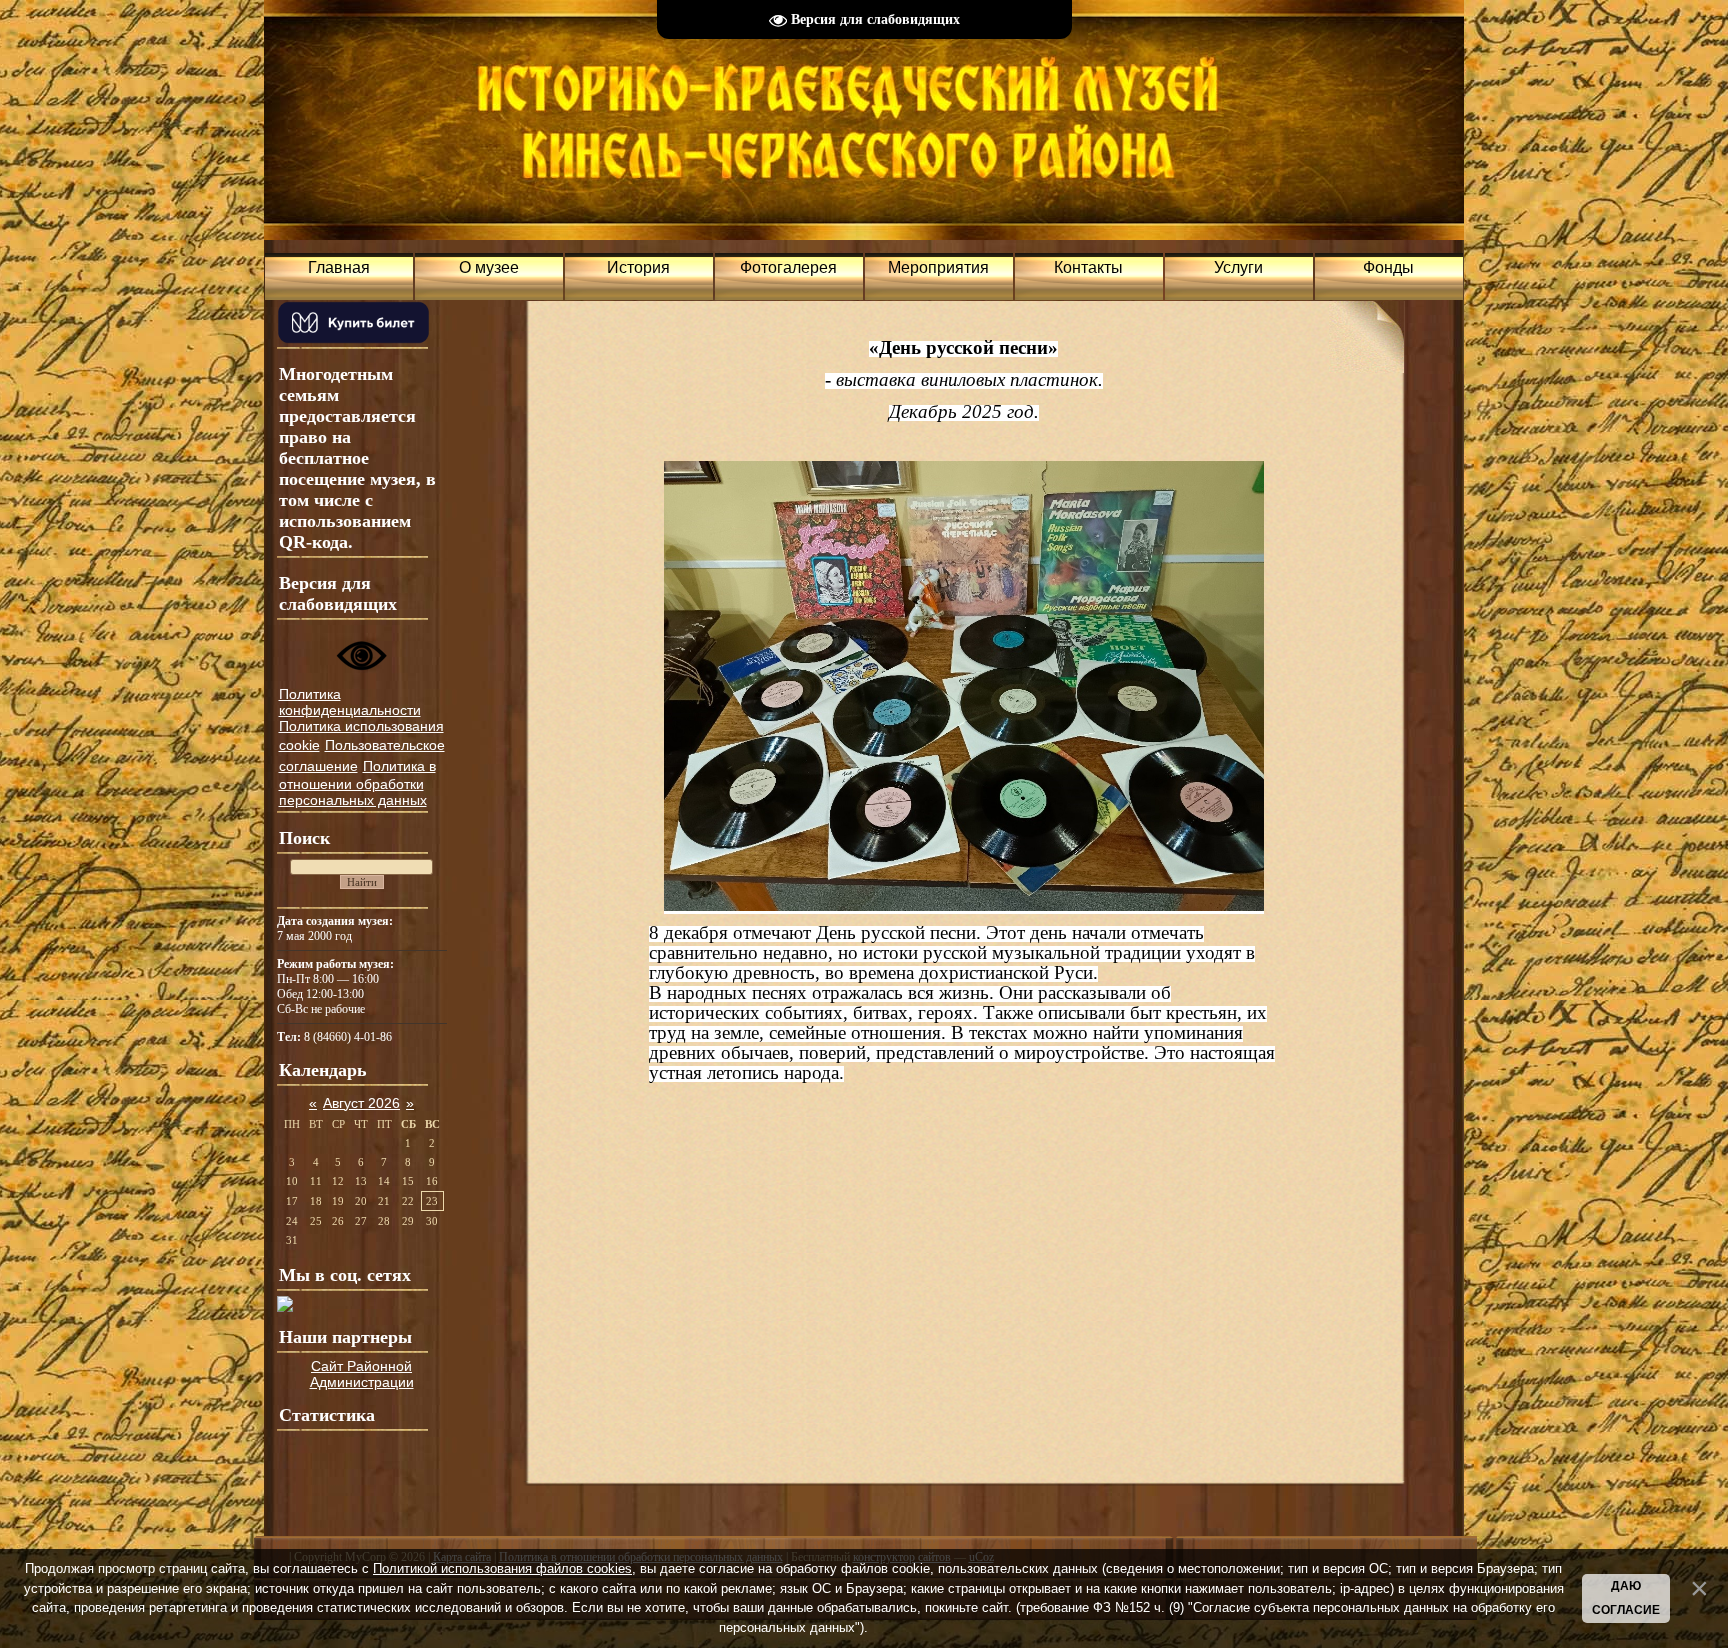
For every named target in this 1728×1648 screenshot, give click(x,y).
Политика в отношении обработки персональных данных (357, 783)
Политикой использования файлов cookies (502, 1568)
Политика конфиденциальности (350, 702)
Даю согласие (1626, 1598)
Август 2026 (361, 1103)
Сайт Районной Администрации (362, 1374)
